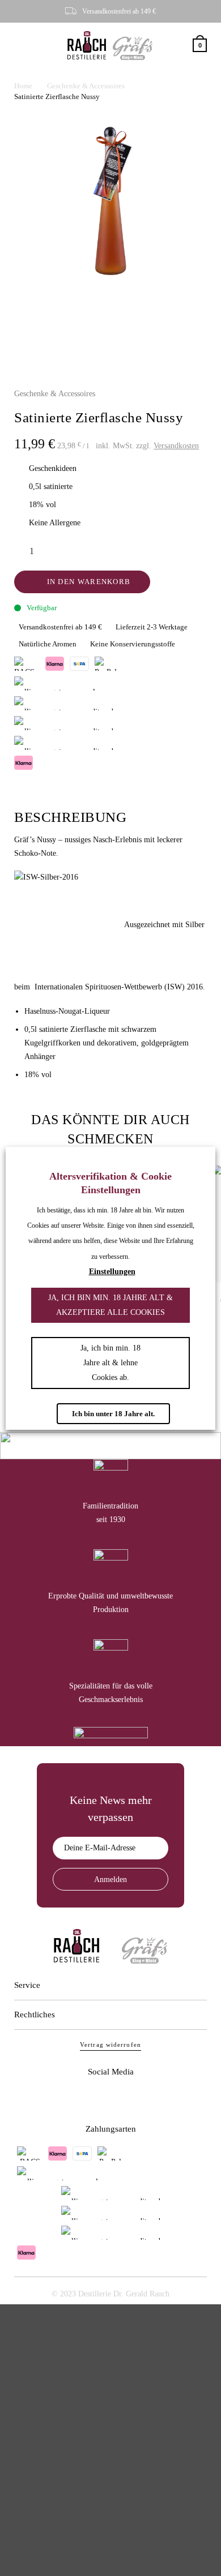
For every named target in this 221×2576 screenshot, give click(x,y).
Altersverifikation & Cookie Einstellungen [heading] (110, 1183)
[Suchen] (169, 46)
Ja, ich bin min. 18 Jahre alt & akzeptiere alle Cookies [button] (110, 1305)
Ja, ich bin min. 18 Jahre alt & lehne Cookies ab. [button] (110, 1363)
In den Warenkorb (89, 582)
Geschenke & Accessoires (86, 86)
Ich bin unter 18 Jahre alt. (113, 1414)
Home (23, 86)
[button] (22, 46)
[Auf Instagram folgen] (127, 2098)
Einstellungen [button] (112, 1272)
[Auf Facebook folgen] (94, 2098)
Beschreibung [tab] (70, 817)
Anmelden (110, 1880)
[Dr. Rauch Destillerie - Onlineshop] (87, 45)
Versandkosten (176, 446)
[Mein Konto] (183, 46)
